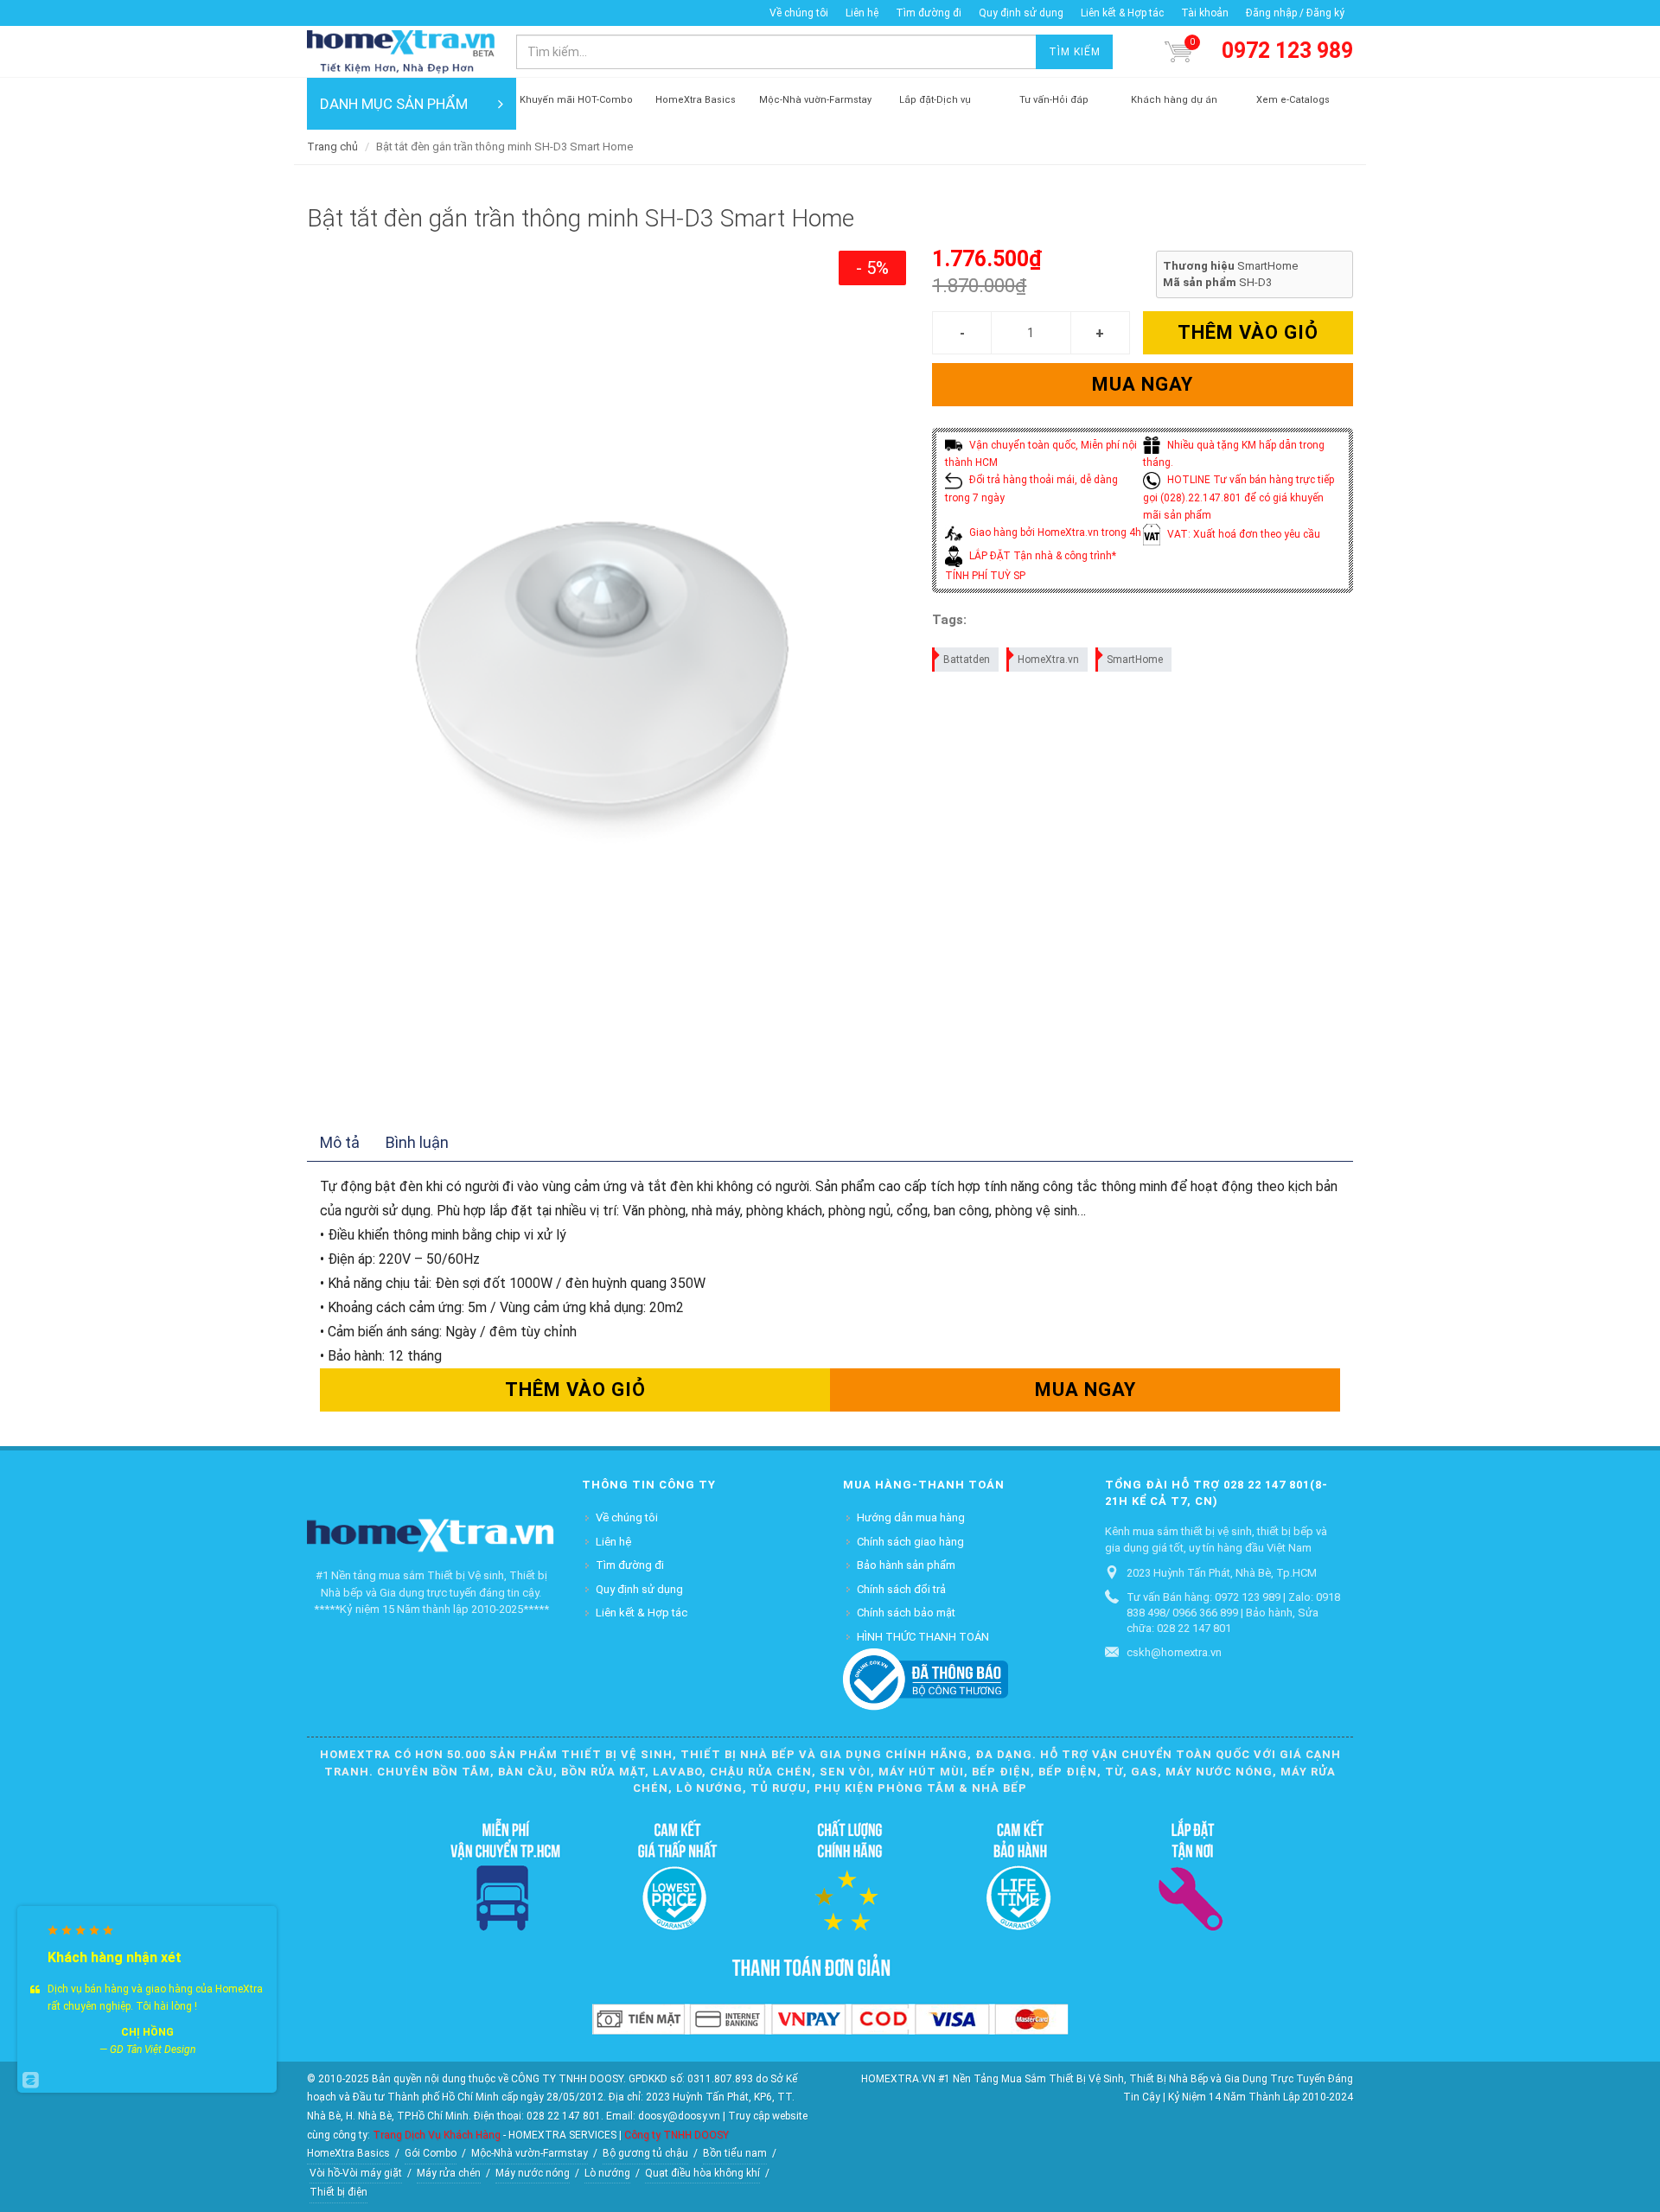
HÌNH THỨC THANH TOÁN (923, 1637)
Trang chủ (332, 147)
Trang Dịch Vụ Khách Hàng (437, 2135)
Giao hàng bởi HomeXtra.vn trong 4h (1054, 532)
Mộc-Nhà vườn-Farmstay (530, 2153)
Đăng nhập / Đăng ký (1295, 13)
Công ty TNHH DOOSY (677, 2135)
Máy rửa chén (449, 2173)
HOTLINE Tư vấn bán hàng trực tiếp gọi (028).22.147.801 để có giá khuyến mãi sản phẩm (1239, 497)
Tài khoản (1205, 13)
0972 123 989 (1287, 51)
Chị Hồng (147, 2032)
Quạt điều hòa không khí (702, 2173)
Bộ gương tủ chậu (645, 2153)
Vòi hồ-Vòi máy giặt (356, 2173)
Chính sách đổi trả (901, 1589)
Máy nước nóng (533, 2173)
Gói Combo (431, 2153)
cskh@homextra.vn (1174, 1652)
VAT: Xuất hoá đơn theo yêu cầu (1242, 534)
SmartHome (1135, 660)
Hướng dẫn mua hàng (911, 1517)
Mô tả (340, 1142)
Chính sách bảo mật (906, 1613)
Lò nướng (607, 2173)
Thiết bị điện (338, 2192)
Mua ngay (1143, 384)
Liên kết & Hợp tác (1122, 13)
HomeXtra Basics (348, 2153)
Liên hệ (862, 13)
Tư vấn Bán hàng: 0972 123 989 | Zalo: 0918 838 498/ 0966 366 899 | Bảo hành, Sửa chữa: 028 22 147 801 (1233, 1613)
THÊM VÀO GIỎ (1248, 332)
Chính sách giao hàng (910, 1542)
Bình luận (417, 1142)
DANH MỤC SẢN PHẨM (394, 104)
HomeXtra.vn (1048, 660)
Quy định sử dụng (1021, 13)
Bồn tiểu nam (735, 2153)
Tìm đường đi (929, 13)
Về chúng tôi (799, 13)
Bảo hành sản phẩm (906, 1565)
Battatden (967, 660)
